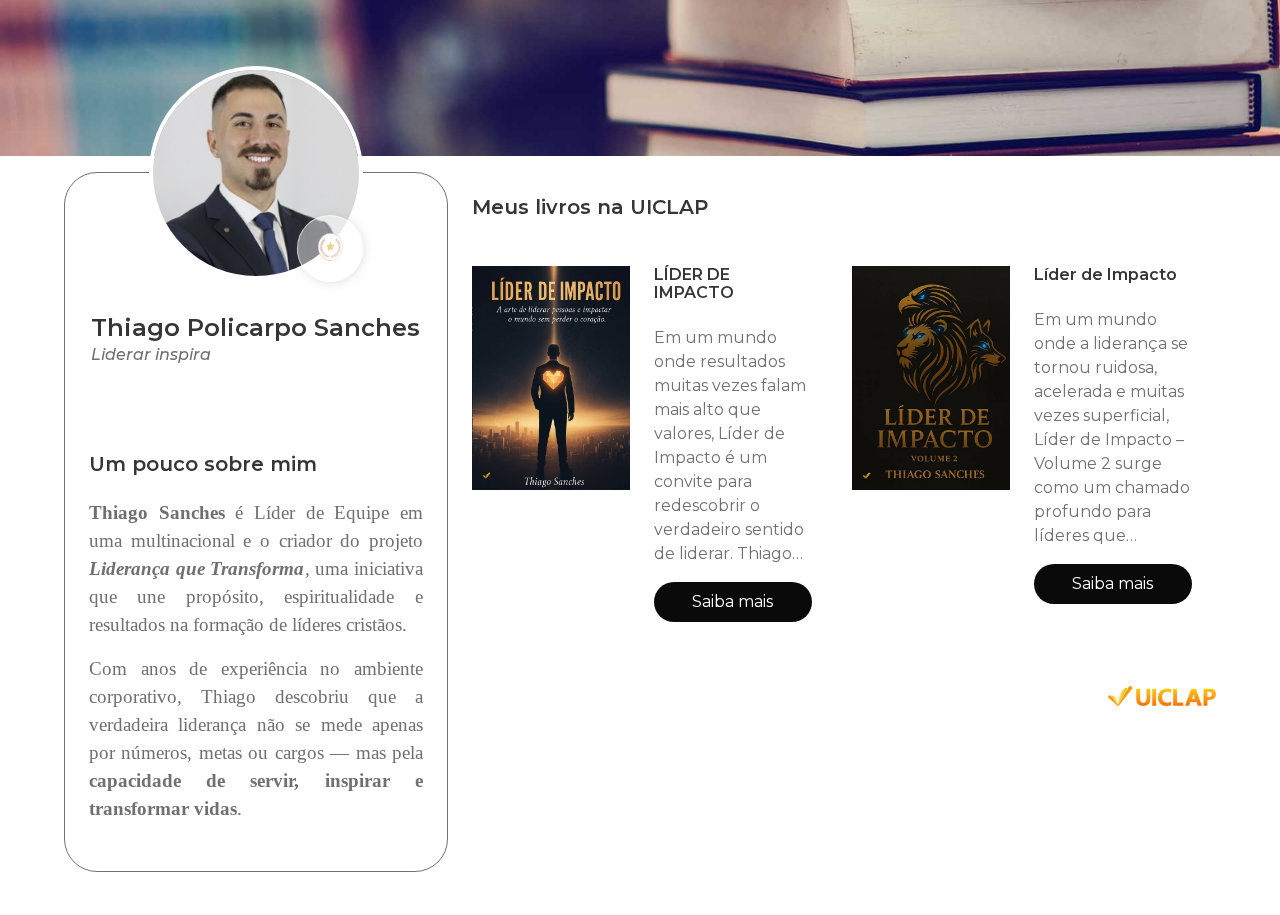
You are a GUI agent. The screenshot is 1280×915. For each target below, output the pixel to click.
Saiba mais (732, 601)
